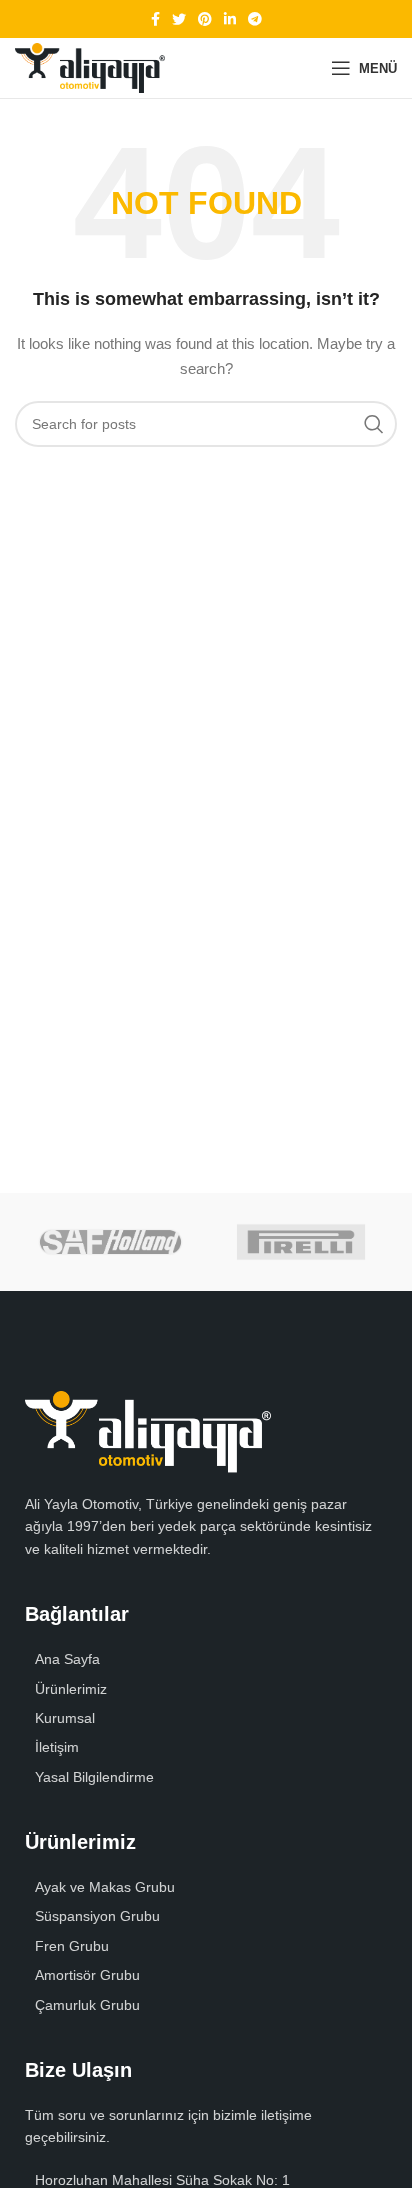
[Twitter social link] (179, 19)
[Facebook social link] (155, 19)
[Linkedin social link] (230, 19)
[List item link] (206, 1689)
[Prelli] (301, 1242)
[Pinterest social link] (205, 19)
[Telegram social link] (255, 19)
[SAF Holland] (110, 1242)
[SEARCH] (374, 424)
